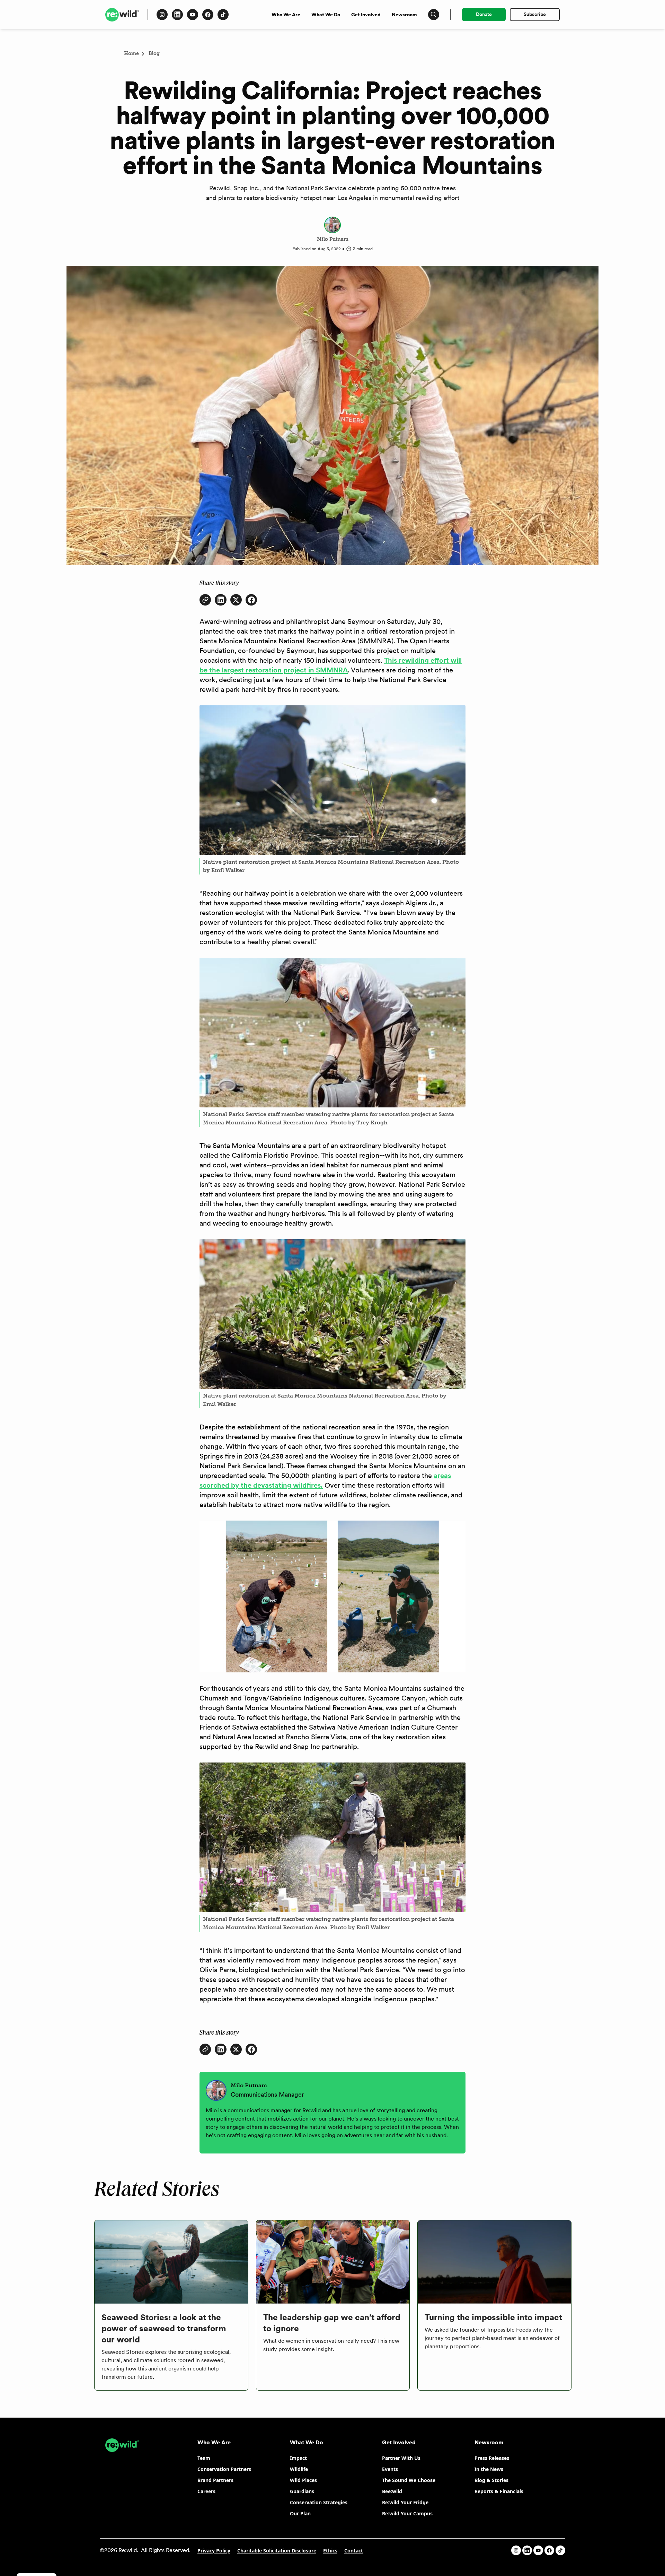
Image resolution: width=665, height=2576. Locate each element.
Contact (354, 2551)
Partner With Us (401, 2458)
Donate (484, 14)
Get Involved (366, 15)
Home (131, 54)
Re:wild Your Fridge (405, 2502)
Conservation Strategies (319, 2502)
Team (204, 2458)
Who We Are (286, 15)
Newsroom (404, 15)
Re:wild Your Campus (407, 2513)
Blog (154, 54)
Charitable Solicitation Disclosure (277, 2551)
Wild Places (303, 2480)
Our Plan (300, 2513)
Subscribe (535, 14)
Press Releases (492, 2458)
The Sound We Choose (409, 2480)
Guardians (302, 2491)
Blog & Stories (491, 2480)
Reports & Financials (499, 2491)
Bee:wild (392, 2491)
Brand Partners (215, 2480)
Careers (206, 2491)
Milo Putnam (333, 239)
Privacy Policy (214, 2551)
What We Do (326, 15)
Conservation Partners (224, 2469)
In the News (489, 2469)
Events (390, 2469)
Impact (298, 2458)
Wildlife (299, 2469)
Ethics (330, 2551)
